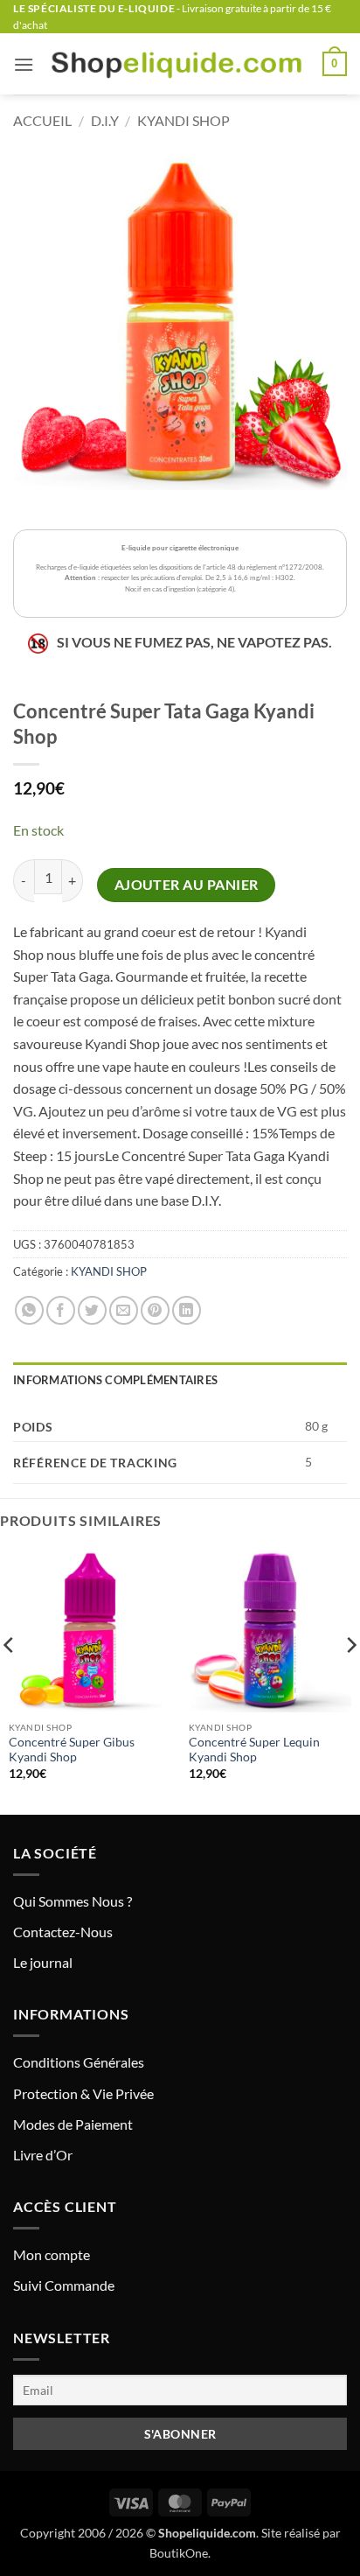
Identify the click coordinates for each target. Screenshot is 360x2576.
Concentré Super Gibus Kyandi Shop (72, 1750)
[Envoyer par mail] (124, 1310)
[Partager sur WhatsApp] (29, 1310)
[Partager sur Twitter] (92, 1310)
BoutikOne (179, 2553)
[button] (24, 64)
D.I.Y (105, 120)
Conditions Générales (79, 2062)
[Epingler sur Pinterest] (155, 1310)
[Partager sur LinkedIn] (187, 1310)
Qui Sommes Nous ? (73, 1901)
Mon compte (52, 2254)
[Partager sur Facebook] (61, 1310)
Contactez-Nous (63, 1932)
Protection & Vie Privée (83, 2093)
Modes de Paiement (73, 2124)
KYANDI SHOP (183, 120)
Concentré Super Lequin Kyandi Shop (254, 1750)
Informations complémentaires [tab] (115, 1380)
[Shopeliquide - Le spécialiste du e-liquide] (178, 64)
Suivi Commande (64, 2285)
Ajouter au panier (187, 885)
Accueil (42, 120)
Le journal (43, 1962)
